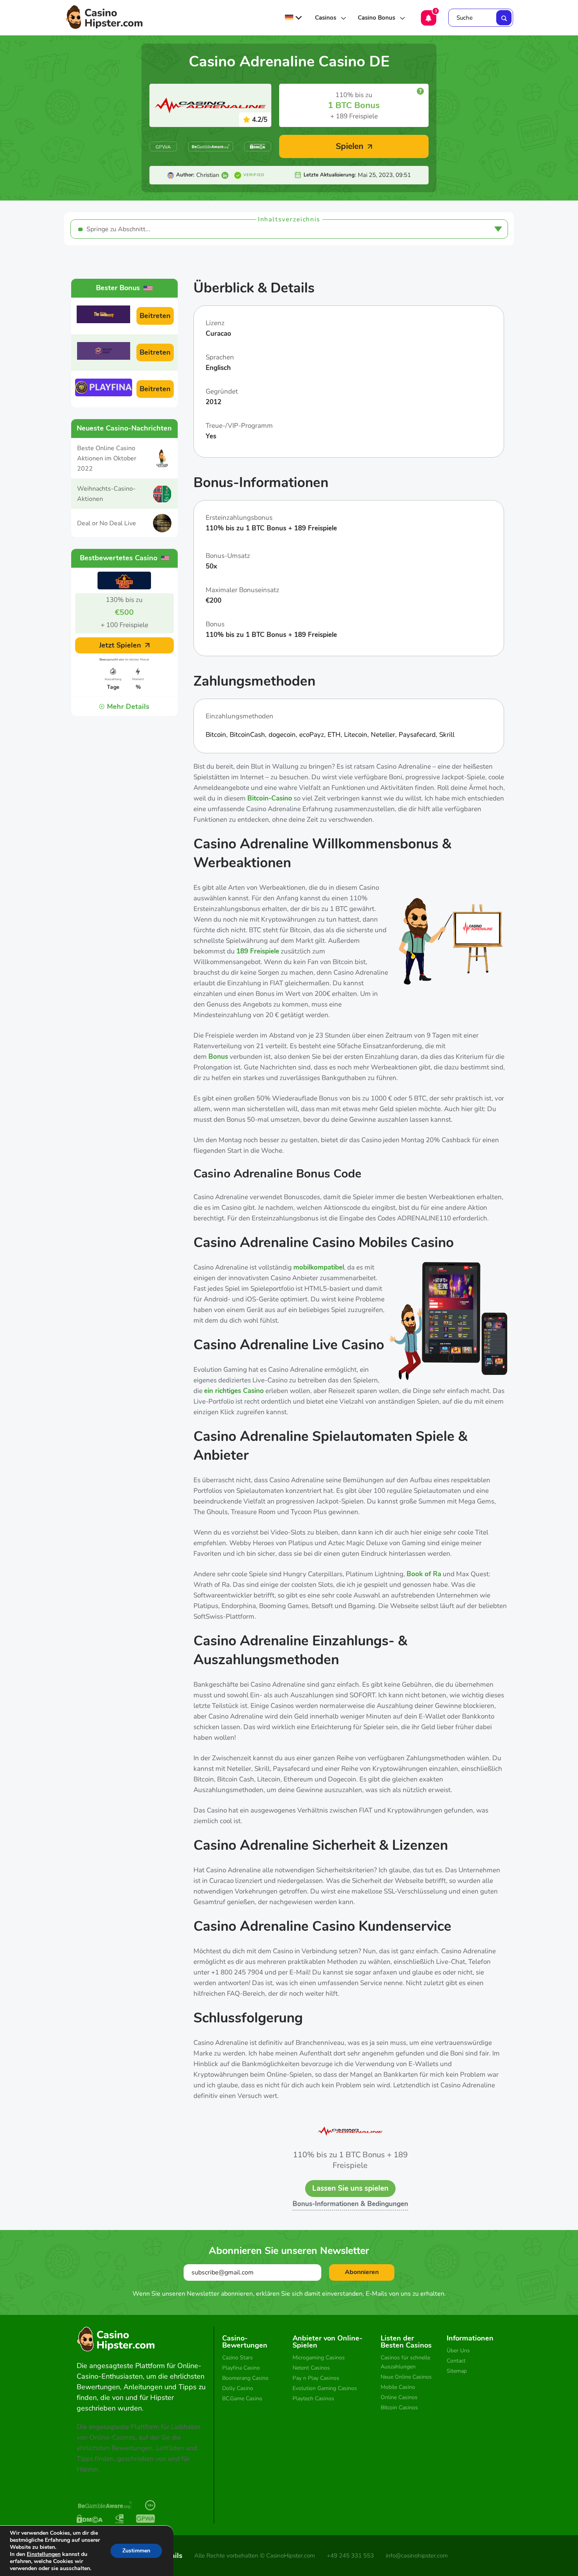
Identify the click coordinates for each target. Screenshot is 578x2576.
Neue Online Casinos (406, 2377)
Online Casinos (399, 2397)
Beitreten (155, 316)
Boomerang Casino (245, 2378)
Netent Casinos (311, 2368)
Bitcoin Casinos (399, 2408)
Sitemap (457, 2371)
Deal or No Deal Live (107, 523)
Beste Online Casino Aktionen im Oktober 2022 (107, 458)
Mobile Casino (398, 2387)
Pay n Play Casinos (316, 2378)
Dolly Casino (238, 2388)
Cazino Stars (237, 2358)
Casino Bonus (376, 18)
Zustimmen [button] (136, 2551)
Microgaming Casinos (319, 2358)
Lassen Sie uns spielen (350, 2188)
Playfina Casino (241, 2368)
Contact (456, 2361)
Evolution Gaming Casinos (325, 2388)
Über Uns (458, 2351)
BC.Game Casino (242, 2398)
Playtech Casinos (313, 2398)
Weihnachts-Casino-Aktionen (106, 494)
